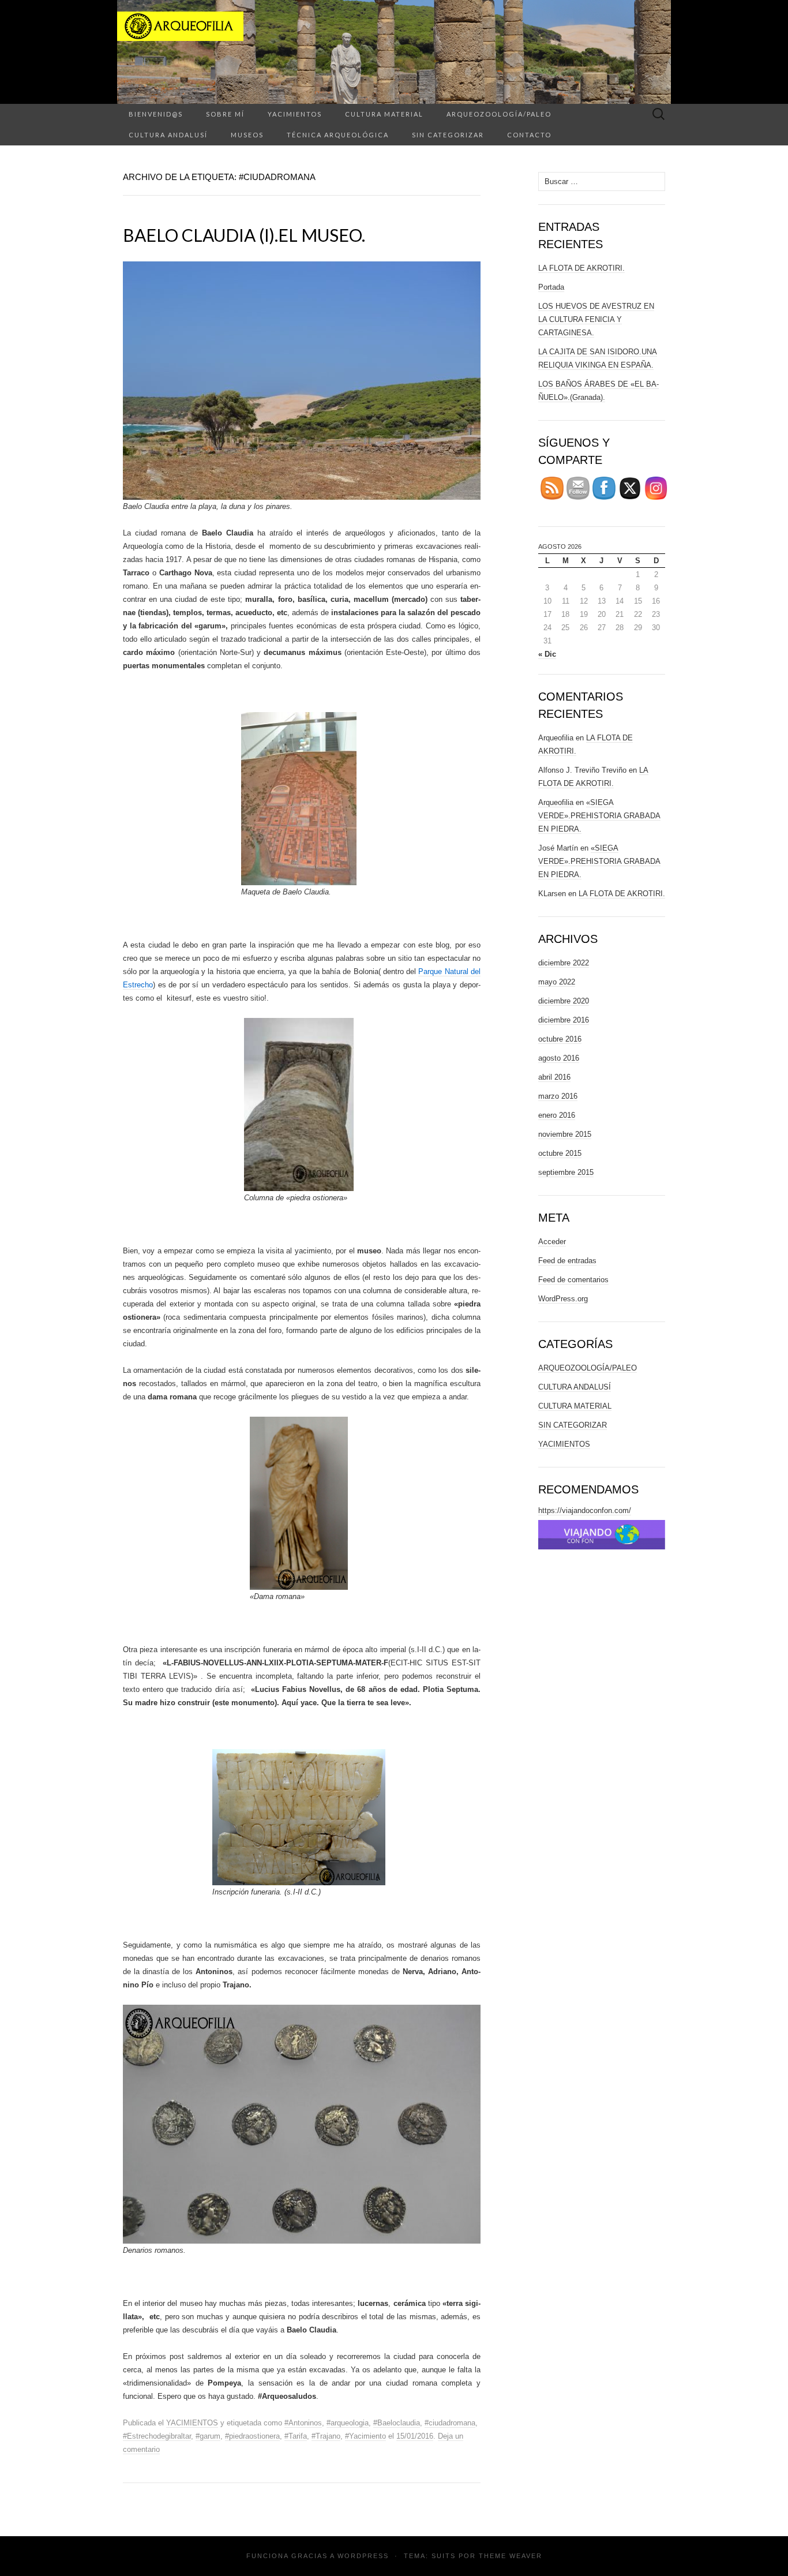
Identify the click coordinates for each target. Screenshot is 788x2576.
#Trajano (326, 2436)
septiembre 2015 (566, 1172)
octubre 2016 (560, 1039)
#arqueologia (348, 2423)
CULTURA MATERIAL (384, 114)
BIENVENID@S (156, 114)
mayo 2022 (557, 982)
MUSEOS (247, 135)
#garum (208, 2436)
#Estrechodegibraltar (157, 2436)
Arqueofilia (556, 802)
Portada (551, 287)
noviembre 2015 (565, 1134)
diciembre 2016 (564, 1020)
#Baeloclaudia (397, 2423)
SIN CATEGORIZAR (448, 135)
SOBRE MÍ (225, 114)
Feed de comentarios (573, 1280)
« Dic (547, 654)
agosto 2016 (559, 1058)
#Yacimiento (365, 2436)
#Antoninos (303, 2423)
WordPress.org (563, 1299)
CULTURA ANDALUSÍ (168, 135)
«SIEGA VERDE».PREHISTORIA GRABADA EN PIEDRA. (599, 816)
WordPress (363, 2556)
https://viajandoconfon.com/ (585, 1510)
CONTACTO (529, 135)
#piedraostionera (252, 2436)
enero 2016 (557, 1115)
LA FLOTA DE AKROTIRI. (581, 268)
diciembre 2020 (564, 1001)
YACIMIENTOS (295, 114)
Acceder (552, 1242)
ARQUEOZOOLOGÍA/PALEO (499, 114)
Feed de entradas (567, 1261)
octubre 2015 (560, 1153)
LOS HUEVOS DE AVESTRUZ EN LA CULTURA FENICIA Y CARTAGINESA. (596, 319)
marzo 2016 (558, 1096)
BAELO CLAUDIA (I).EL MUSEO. (244, 235)
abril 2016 (554, 1077)
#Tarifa (296, 2436)
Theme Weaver (511, 2556)
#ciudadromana (450, 2423)
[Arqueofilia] (394, 52)
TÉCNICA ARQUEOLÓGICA (338, 135)
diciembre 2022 (564, 963)
